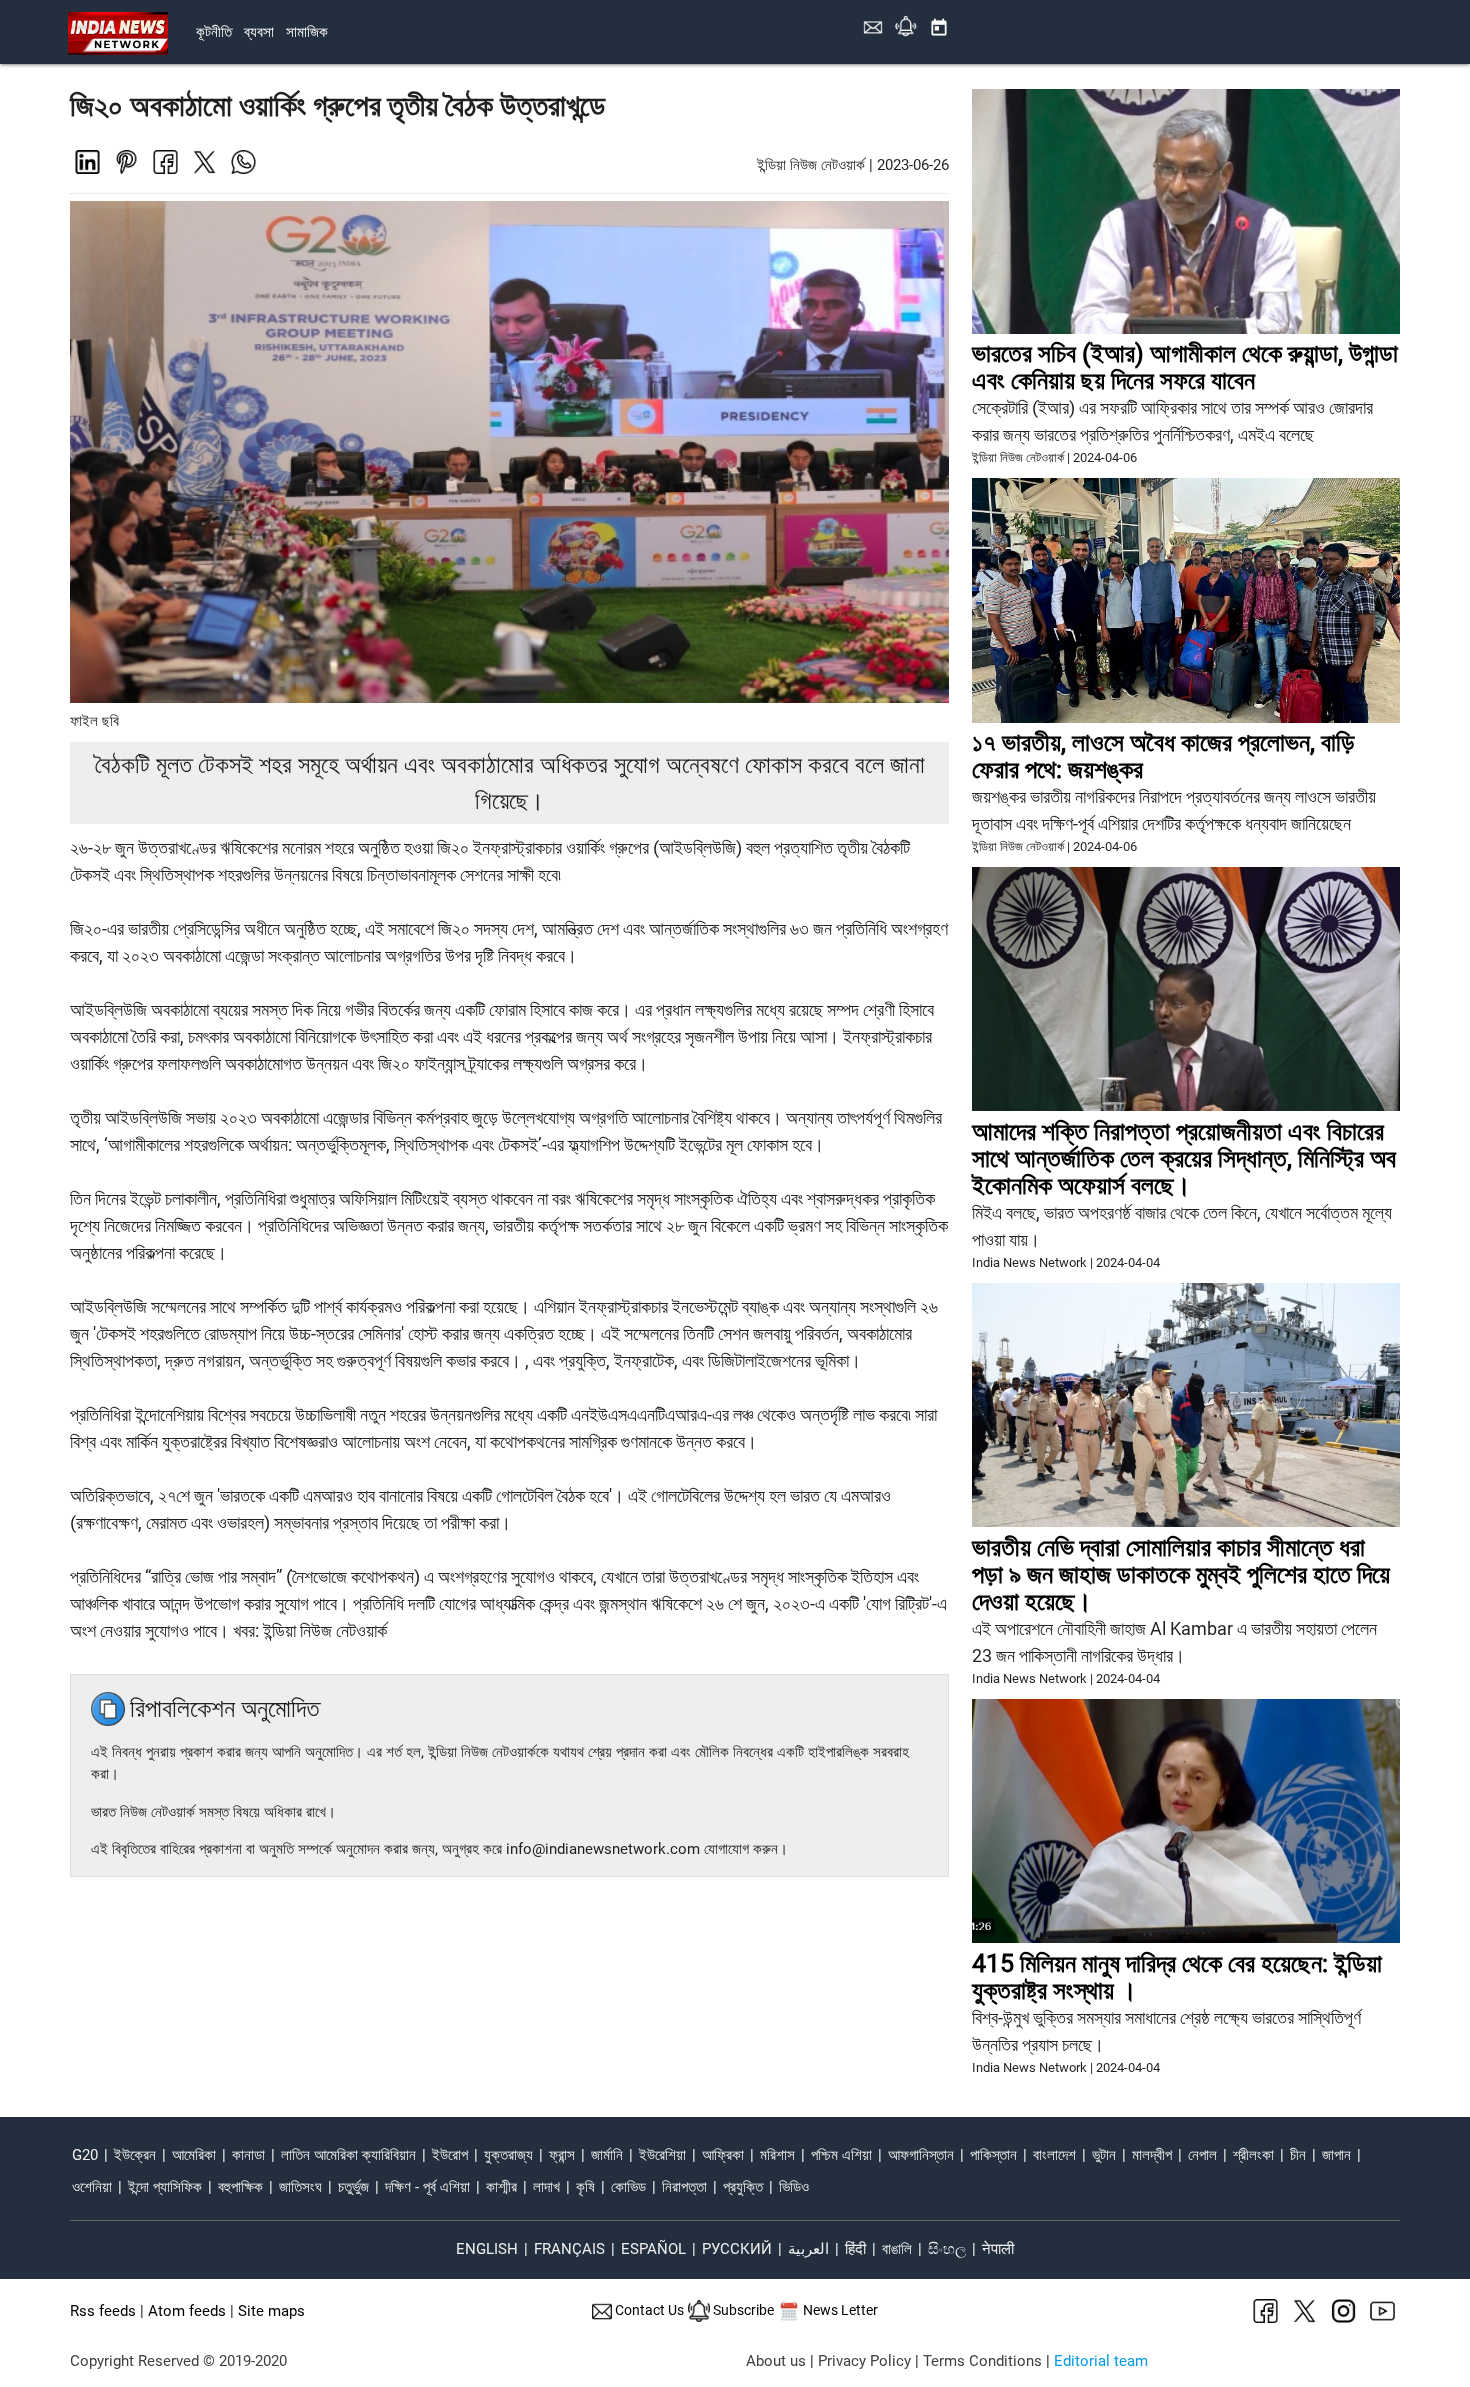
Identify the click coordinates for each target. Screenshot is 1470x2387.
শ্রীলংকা (1253, 2155)
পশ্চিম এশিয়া (841, 2155)
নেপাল (1202, 2155)
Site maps (271, 2311)
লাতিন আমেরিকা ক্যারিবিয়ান (348, 2155)
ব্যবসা (259, 32)
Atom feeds (187, 2311)
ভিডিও (794, 2187)
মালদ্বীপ (1152, 2155)
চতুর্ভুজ (353, 2187)
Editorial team (1101, 2361)
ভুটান (1104, 2155)
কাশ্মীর (501, 2187)
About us (776, 2361)
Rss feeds (103, 2311)
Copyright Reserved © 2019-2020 (178, 2361)
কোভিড (628, 2187)
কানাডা (248, 2155)
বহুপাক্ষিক (240, 2187)
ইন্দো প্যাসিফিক (165, 2187)
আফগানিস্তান (921, 2155)
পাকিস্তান (993, 2155)
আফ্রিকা (723, 2155)
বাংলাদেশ (1054, 2155)
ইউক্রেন (135, 2155)
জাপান (1336, 2155)
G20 (85, 2155)
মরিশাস (777, 2155)
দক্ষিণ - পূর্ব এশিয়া (427, 2187)
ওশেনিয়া (92, 2187)
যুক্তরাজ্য (508, 2155)
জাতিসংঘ (300, 2187)
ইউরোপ (450, 2155)
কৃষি (585, 2187)
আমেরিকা (194, 2155)
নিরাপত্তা (684, 2187)
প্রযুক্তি (743, 2187)
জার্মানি (607, 2155)
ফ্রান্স (562, 2155)
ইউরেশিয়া (662, 2155)
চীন (1298, 2155)
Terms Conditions (982, 2361)
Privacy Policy (864, 2361)
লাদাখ (546, 2187)
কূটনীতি (214, 32)
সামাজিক (307, 32)
